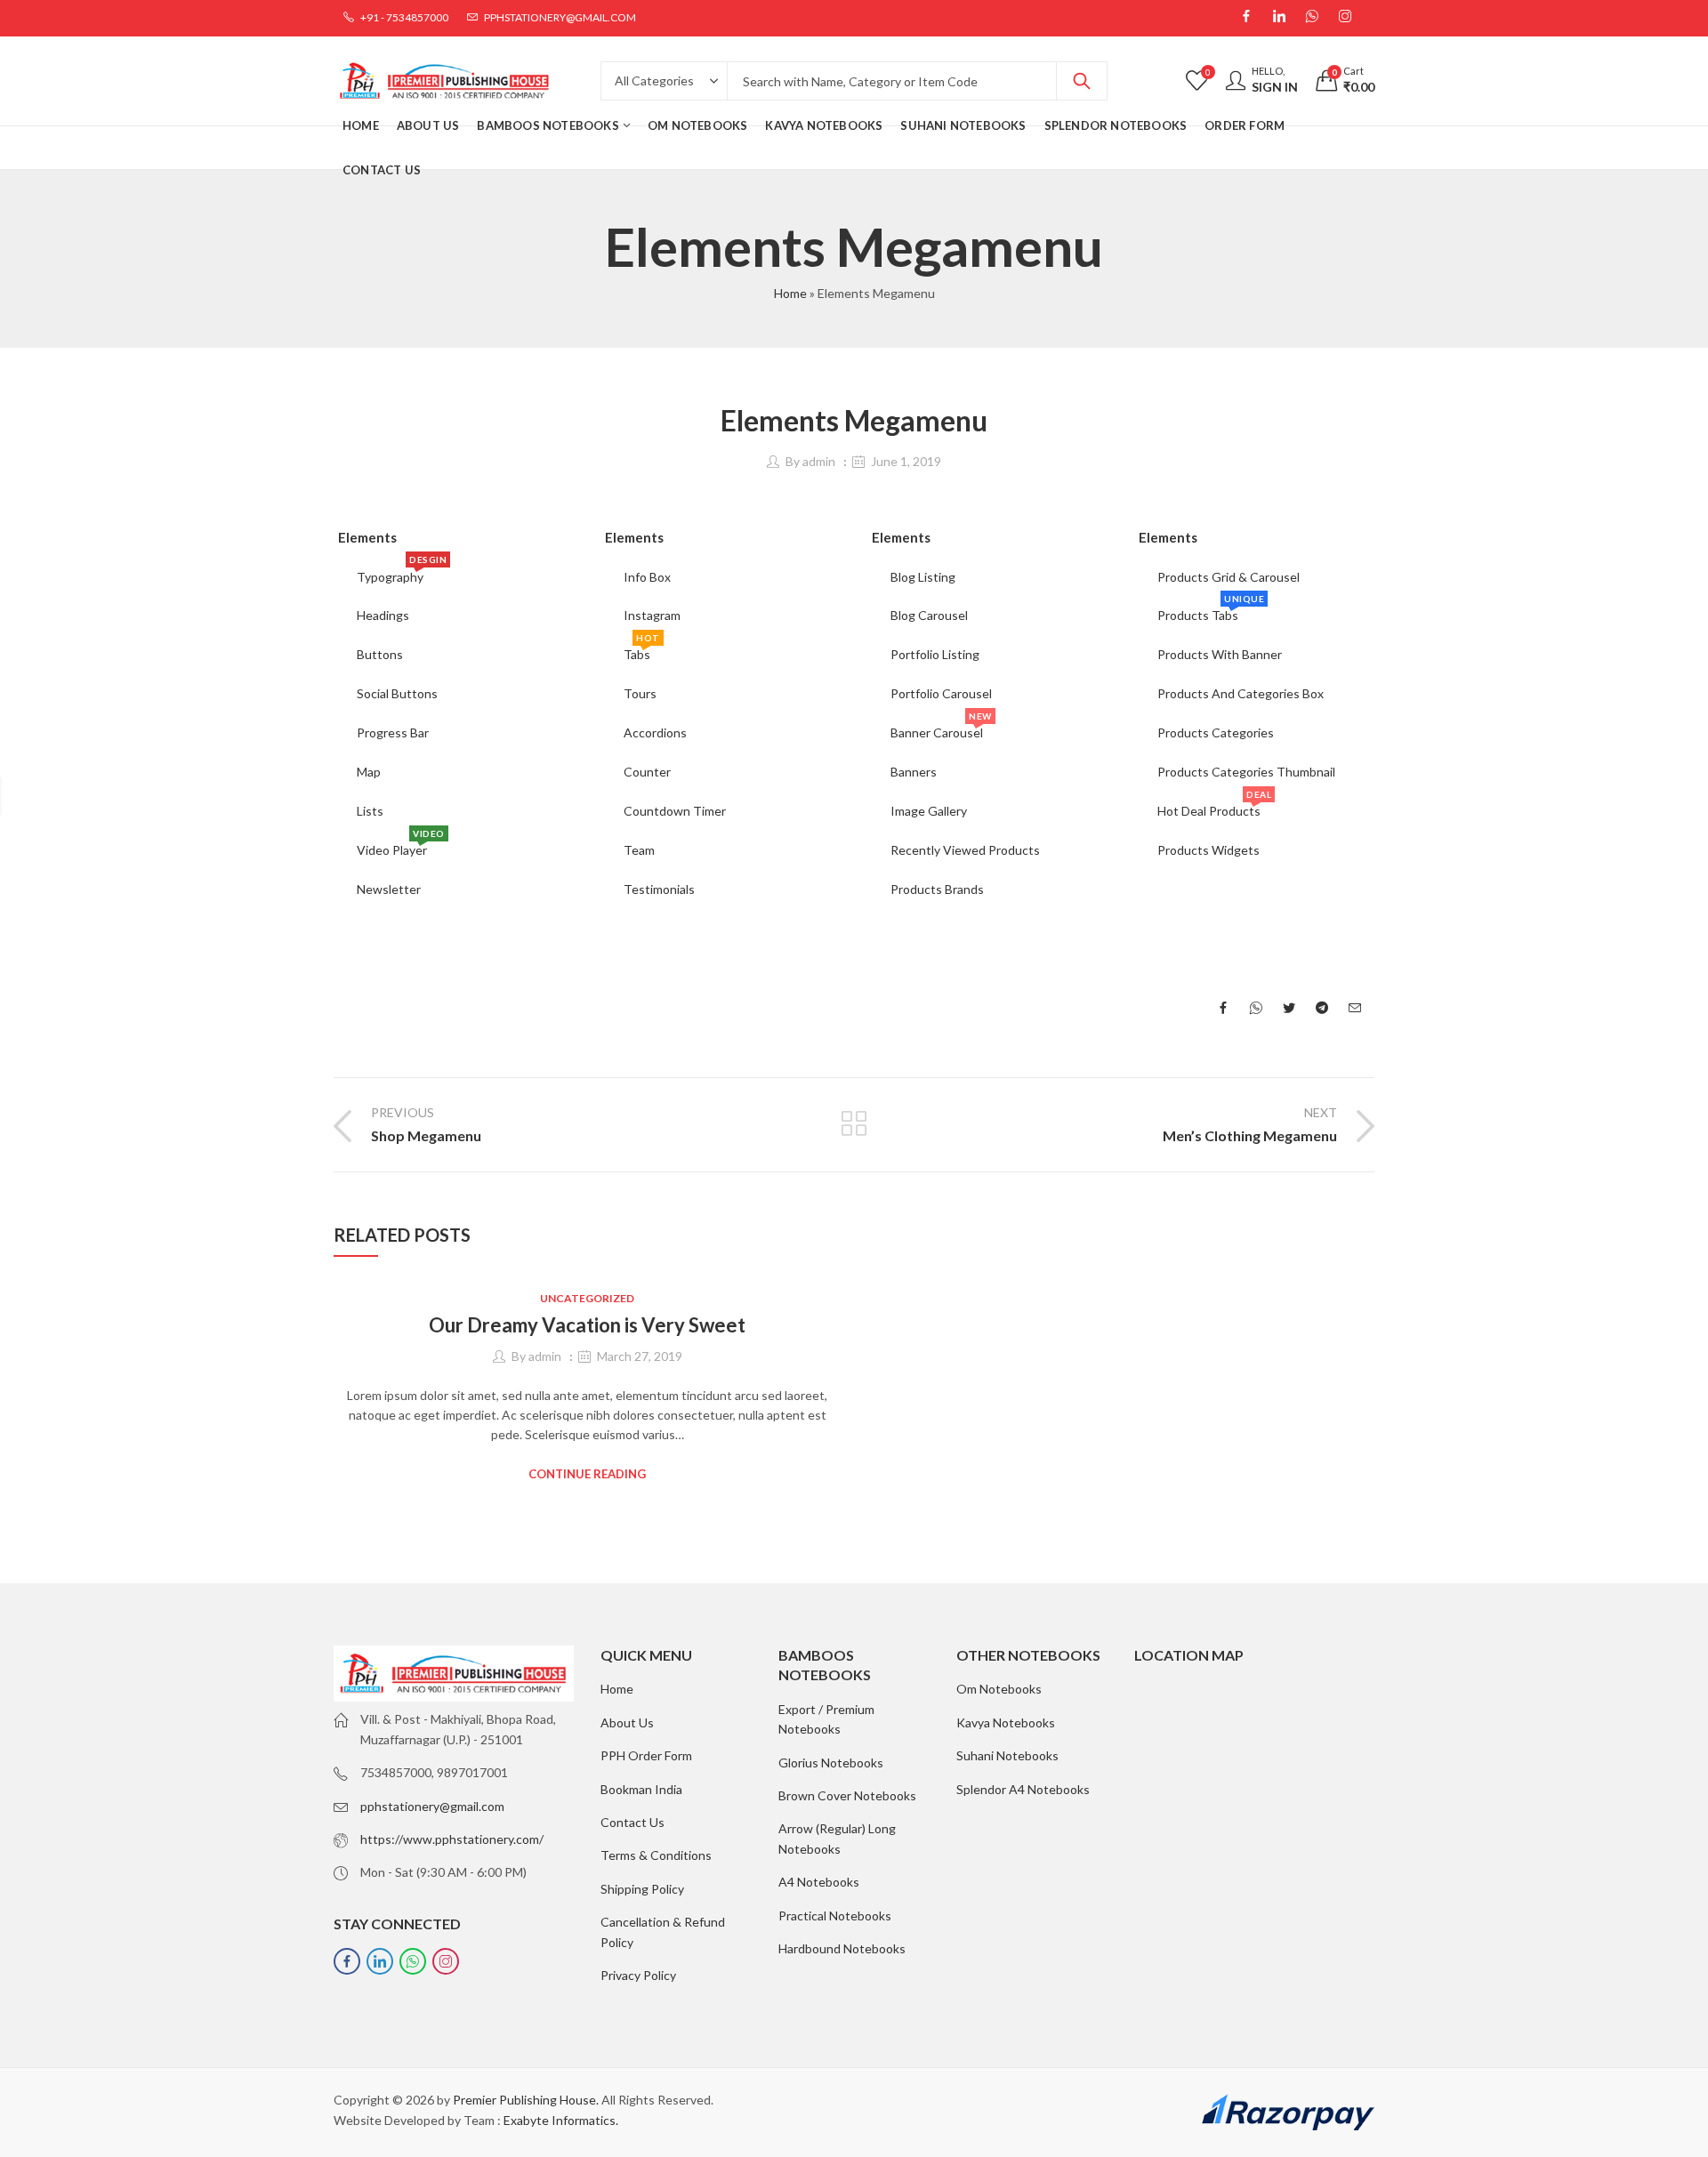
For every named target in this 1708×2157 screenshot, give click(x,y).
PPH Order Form (646, 1755)
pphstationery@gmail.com (432, 1806)
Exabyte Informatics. (561, 2120)
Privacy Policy (638, 1975)
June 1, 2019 (906, 461)
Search (1082, 81)
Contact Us (632, 1822)
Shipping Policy (642, 1889)
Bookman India (641, 1789)
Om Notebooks (999, 1689)
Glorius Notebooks (831, 1763)
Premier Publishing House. (526, 2100)
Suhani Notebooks (1007, 1755)
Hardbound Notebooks (842, 1948)
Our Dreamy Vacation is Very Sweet (587, 1325)
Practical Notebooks (835, 1916)
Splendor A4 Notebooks (1023, 1789)
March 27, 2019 (640, 1356)
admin (819, 461)
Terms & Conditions (656, 1855)
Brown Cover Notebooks (847, 1795)
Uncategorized (587, 1298)
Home (790, 293)
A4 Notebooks (819, 1882)
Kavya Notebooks (1006, 1722)
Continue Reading (587, 1474)
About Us (627, 1722)
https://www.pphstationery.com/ (452, 1839)
